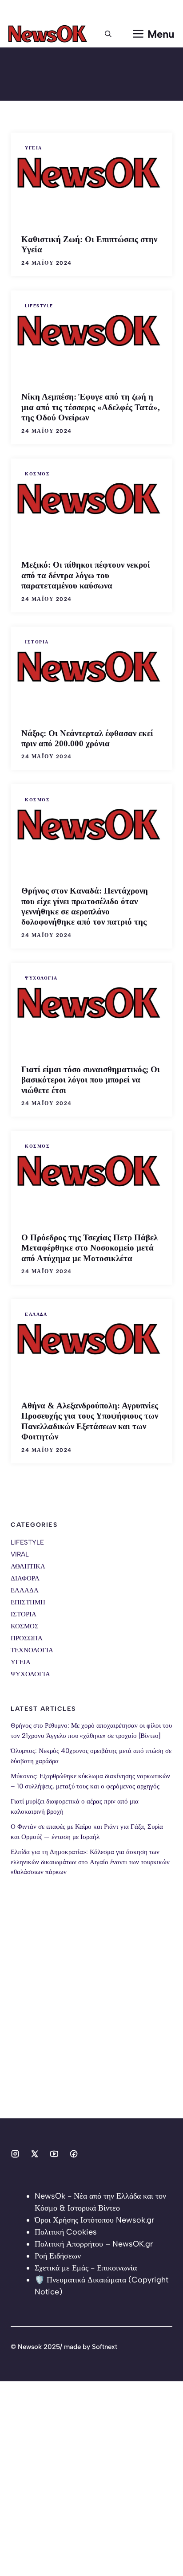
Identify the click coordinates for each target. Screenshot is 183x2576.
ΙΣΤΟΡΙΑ (37, 642)
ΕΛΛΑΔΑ (36, 1314)
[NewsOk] (49, 34)
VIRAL (20, 1554)
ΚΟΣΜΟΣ (37, 474)
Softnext (105, 2347)
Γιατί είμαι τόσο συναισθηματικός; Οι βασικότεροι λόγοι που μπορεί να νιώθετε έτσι (91, 1080)
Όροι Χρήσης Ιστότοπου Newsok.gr (94, 2220)
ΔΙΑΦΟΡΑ (25, 1578)
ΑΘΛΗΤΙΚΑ (28, 1566)
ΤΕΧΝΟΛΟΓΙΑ (32, 1650)
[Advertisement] (91, 2027)
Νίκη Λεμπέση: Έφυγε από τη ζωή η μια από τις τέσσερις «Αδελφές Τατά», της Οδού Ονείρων (91, 407)
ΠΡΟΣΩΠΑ (27, 1638)
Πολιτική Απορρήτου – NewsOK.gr (94, 2244)
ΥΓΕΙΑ (34, 148)
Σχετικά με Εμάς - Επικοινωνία (86, 2268)
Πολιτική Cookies (66, 2232)
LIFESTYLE (39, 306)
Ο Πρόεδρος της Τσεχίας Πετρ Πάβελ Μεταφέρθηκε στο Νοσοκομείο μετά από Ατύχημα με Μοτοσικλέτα (90, 1248)
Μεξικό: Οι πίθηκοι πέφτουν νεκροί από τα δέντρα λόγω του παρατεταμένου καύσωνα (86, 575)
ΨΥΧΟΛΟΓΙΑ (41, 978)
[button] (108, 34)
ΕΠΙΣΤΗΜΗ (28, 1602)
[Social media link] (15, 2154)
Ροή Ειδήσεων (58, 2256)
